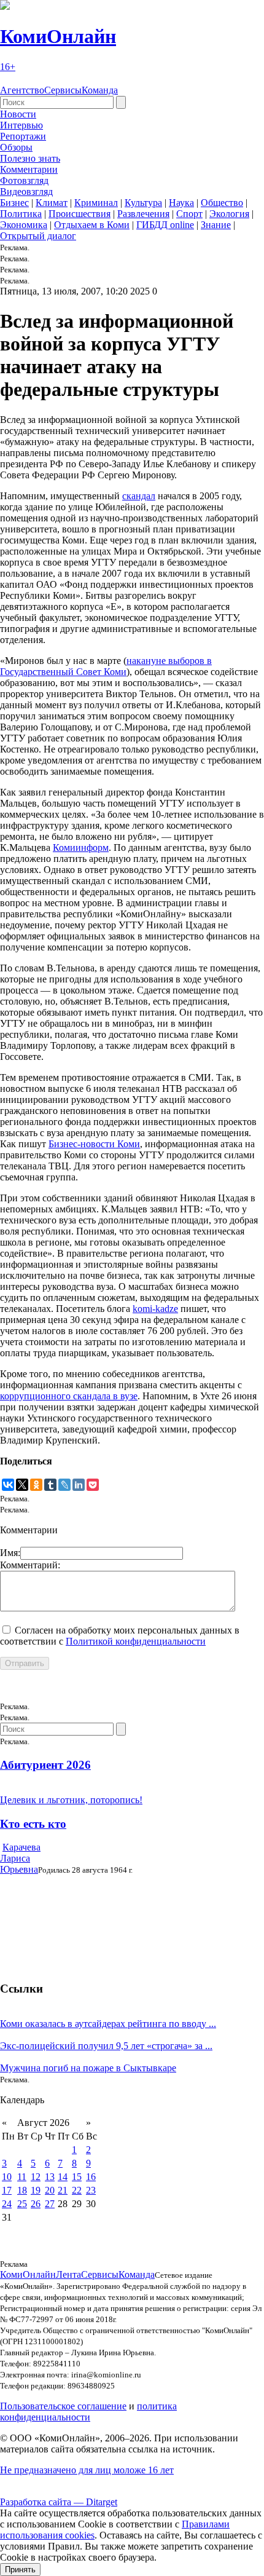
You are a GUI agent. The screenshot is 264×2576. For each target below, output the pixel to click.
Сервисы (63, 90)
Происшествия (80, 214)
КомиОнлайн (58, 36)
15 (77, 2177)
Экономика (24, 225)
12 (36, 2177)
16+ (8, 67)
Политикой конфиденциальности (136, 1641)
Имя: (10, 1553)
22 (77, 2190)
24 (7, 2204)
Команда (100, 90)
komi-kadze (155, 1309)
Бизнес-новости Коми (94, 1144)
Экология (229, 214)
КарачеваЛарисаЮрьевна (20, 1858)
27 (50, 2204)
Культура (143, 203)
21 (63, 2190)
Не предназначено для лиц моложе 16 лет (87, 2470)
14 (63, 2177)
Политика (21, 214)
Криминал (96, 203)
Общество (222, 203)
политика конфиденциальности (88, 2412)
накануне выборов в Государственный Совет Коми (106, 666)
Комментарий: (30, 1565)
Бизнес (14, 203)
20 (50, 2190)
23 (91, 2190)
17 (7, 2190)
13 (50, 2177)
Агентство (22, 90)
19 (36, 2190)
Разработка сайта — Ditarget (59, 2502)
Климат (52, 203)
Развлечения (143, 214)
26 (36, 2204)
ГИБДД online (165, 225)
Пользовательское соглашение (63, 2406)
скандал (139, 496)
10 (7, 2177)
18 (22, 2190)
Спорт (189, 214)
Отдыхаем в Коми (92, 225)
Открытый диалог (38, 236)
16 (91, 2177)
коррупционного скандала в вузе (69, 1396)
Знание (216, 225)
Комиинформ (81, 847)
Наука (181, 203)
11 (22, 2177)
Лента (68, 2274)
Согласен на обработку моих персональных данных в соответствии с (120, 1636)
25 (22, 2204)
